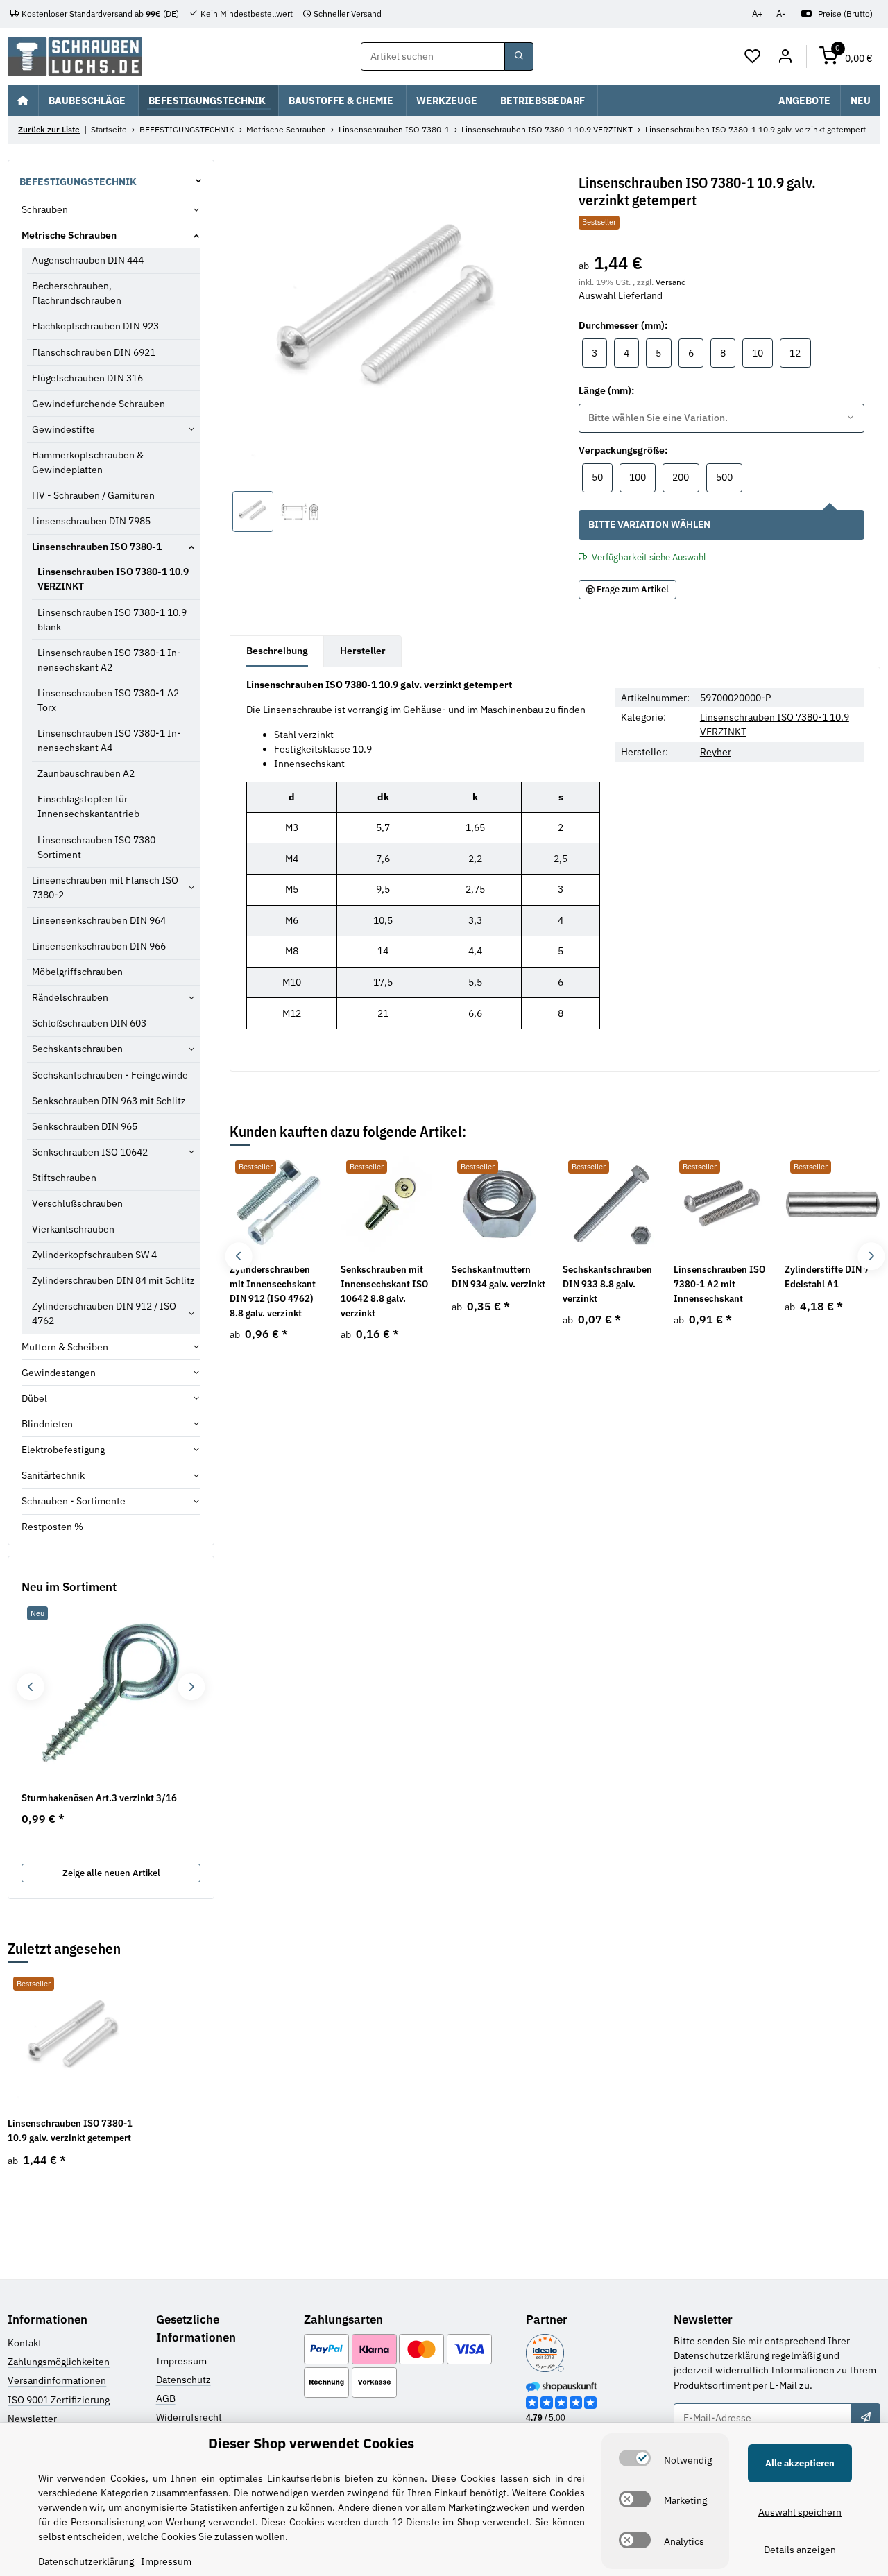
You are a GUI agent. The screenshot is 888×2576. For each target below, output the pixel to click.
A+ (758, 14)
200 (685, 477)
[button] (753, 57)
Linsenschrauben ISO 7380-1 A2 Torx (108, 700)
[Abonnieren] (865, 2418)
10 (762, 353)
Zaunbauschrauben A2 (86, 773)
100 (642, 477)
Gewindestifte (63, 429)
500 (729, 477)
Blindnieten (47, 1424)
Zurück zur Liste (49, 129)
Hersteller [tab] (363, 651)
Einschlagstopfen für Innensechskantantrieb (88, 806)
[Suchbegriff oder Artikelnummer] (519, 57)
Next (871, 1256)
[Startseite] (23, 100)
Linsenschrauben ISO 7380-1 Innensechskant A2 (109, 660)
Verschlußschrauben (77, 1203)
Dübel (34, 1398)
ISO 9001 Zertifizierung (59, 2400)
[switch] (635, 2458)
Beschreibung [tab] (277, 651)
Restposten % (52, 1527)
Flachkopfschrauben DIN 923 (95, 326)
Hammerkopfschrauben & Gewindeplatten (88, 462)
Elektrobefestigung (63, 1450)
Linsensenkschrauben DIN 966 (99, 946)
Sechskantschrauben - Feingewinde (110, 1075)
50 (602, 477)
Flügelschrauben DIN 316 (87, 378)
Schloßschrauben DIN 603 (89, 1023)
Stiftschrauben (64, 1178)
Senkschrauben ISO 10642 (90, 1152)
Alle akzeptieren (800, 2463)
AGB (166, 2398)
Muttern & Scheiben (65, 1347)
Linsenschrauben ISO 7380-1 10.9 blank (112, 620)
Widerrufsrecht (189, 2417)
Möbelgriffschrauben (77, 972)
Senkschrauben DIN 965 (85, 1126)
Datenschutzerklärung (721, 2355)
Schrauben (45, 209)
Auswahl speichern (800, 2512)
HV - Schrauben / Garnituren (93, 495)
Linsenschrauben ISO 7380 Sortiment (96, 847)
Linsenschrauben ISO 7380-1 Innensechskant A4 (109, 740)
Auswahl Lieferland (621, 295)
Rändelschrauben (70, 997)
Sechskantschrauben (77, 1049)
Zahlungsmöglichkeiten (59, 2362)
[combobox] (722, 418)
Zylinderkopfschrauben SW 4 (94, 1255)
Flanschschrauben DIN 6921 (94, 352)
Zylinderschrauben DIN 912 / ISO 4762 (104, 1313)
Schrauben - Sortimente (74, 1501)
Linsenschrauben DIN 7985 (91, 521)
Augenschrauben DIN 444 (88, 260)
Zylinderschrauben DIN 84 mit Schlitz (113, 1280)
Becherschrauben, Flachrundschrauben (77, 293)
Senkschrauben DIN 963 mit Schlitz (109, 1101)
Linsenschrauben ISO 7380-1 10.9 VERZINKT (113, 579)
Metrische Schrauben (69, 235)
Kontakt (25, 2343)
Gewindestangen (59, 1373)
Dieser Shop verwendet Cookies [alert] (311, 2443)
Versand (671, 282)
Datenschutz (183, 2380)
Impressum (181, 2361)
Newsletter (32, 2419)
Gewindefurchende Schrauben (99, 404)
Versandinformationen (57, 2380)
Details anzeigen (800, 2550)
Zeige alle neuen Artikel (111, 1873)
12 (800, 353)
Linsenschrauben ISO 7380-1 (97, 547)
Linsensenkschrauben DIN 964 (99, 920)
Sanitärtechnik (53, 1475)
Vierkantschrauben (73, 1229)
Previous (239, 1256)
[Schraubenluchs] (75, 57)
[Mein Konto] (785, 57)
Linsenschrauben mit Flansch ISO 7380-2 (105, 887)
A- (781, 14)
